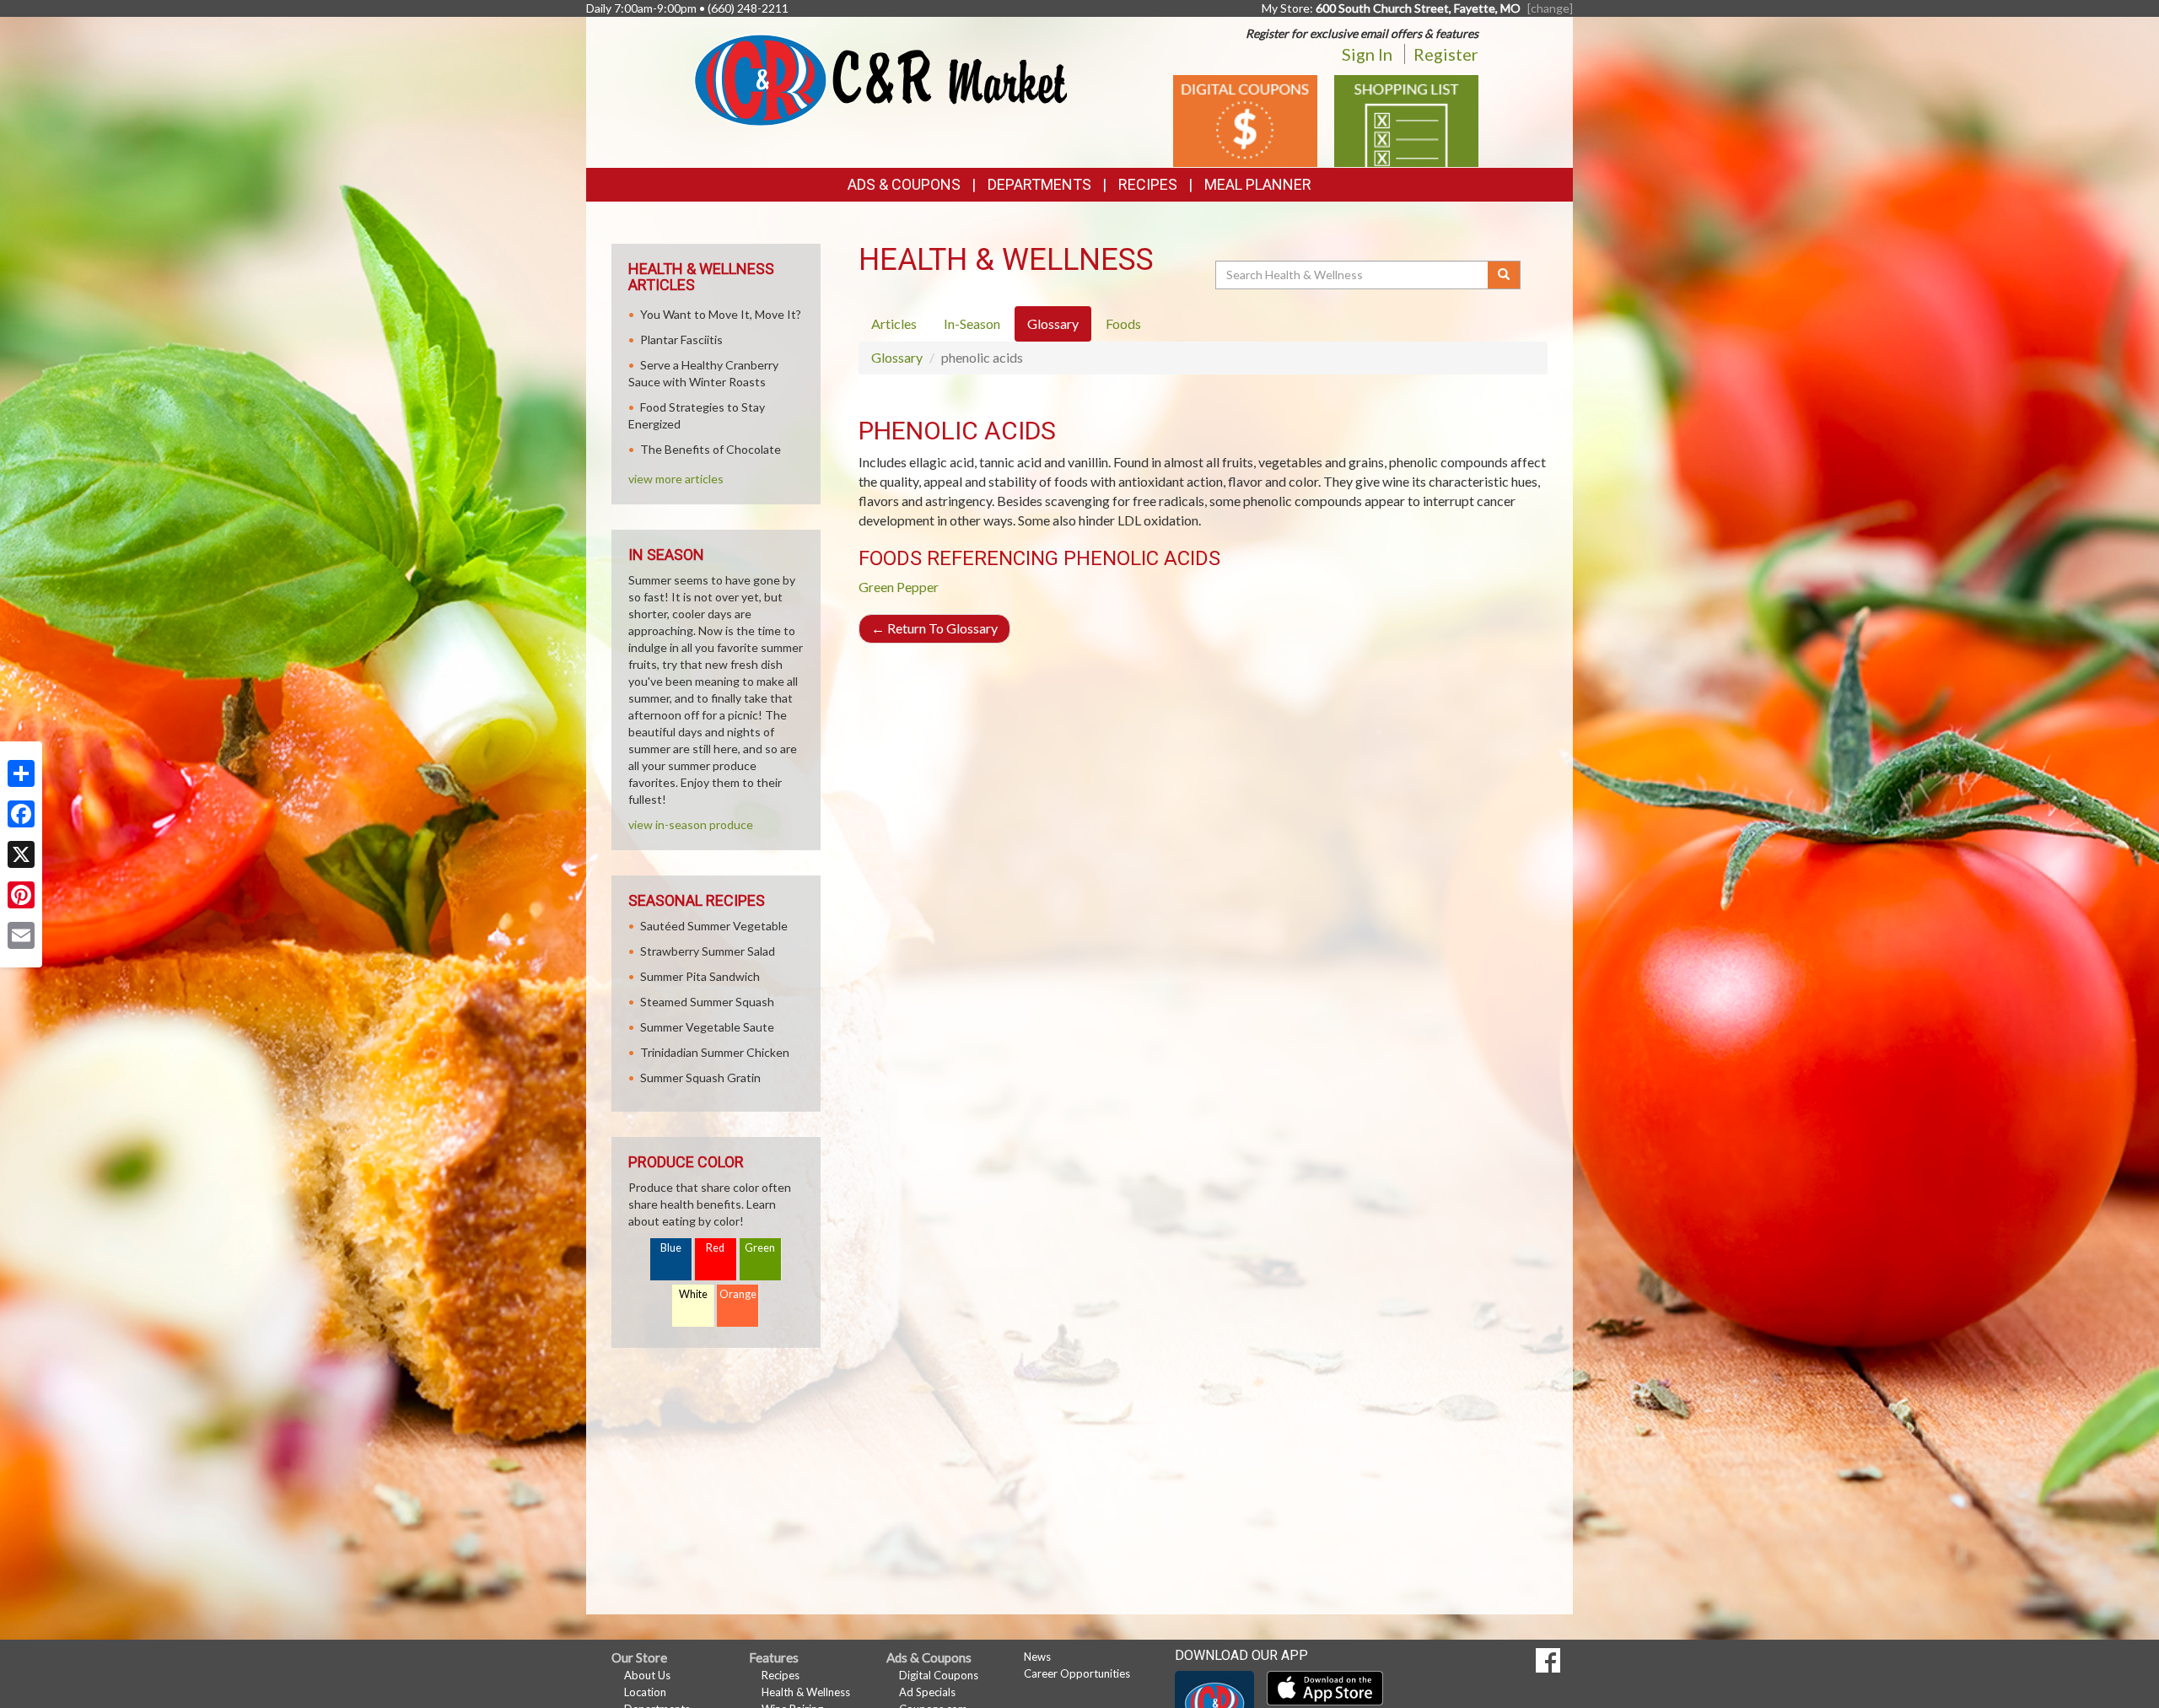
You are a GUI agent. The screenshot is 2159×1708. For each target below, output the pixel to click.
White (693, 1294)
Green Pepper (899, 587)
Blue (671, 1248)
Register (1446, 54)
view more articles (676, 479)
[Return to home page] (881, 79)
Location (645, 1692)
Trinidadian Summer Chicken (715, 1052)
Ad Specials (927, 1692)
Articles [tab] (894, 323)
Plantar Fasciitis (681, 339)
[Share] (21, 773)
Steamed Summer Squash (707, 1002)
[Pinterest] (21, 895)
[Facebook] (21, 814)
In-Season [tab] (972, 323)
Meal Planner (1258, 184)
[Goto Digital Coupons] (1245, 119)
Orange (738, 1294)
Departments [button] (1039, 184)
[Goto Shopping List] (1406, 119)
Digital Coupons (939, 1675)
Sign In (1367, 54)
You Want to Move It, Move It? (721, 314)
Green (760, 1248)
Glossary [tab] (1053, 323)
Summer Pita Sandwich (700, 976)
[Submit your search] (1504, 275)
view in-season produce (691, 824)
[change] (1550, 8)
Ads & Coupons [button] (904, 184)
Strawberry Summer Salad (708, 951)
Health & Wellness (806, 1692)
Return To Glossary (934, 628)
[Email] (21, 935)
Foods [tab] (1123, 323)
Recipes (1148, 184)
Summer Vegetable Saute (707, 1027)
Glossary (897, 357)
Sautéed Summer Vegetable (714, 926)
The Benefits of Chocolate (711, 449)
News (1037, 1657)
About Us (647, 1675)
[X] (21, 854)
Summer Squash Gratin (700, 1078)
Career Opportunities (1077, 1673)
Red (715, 1248)
